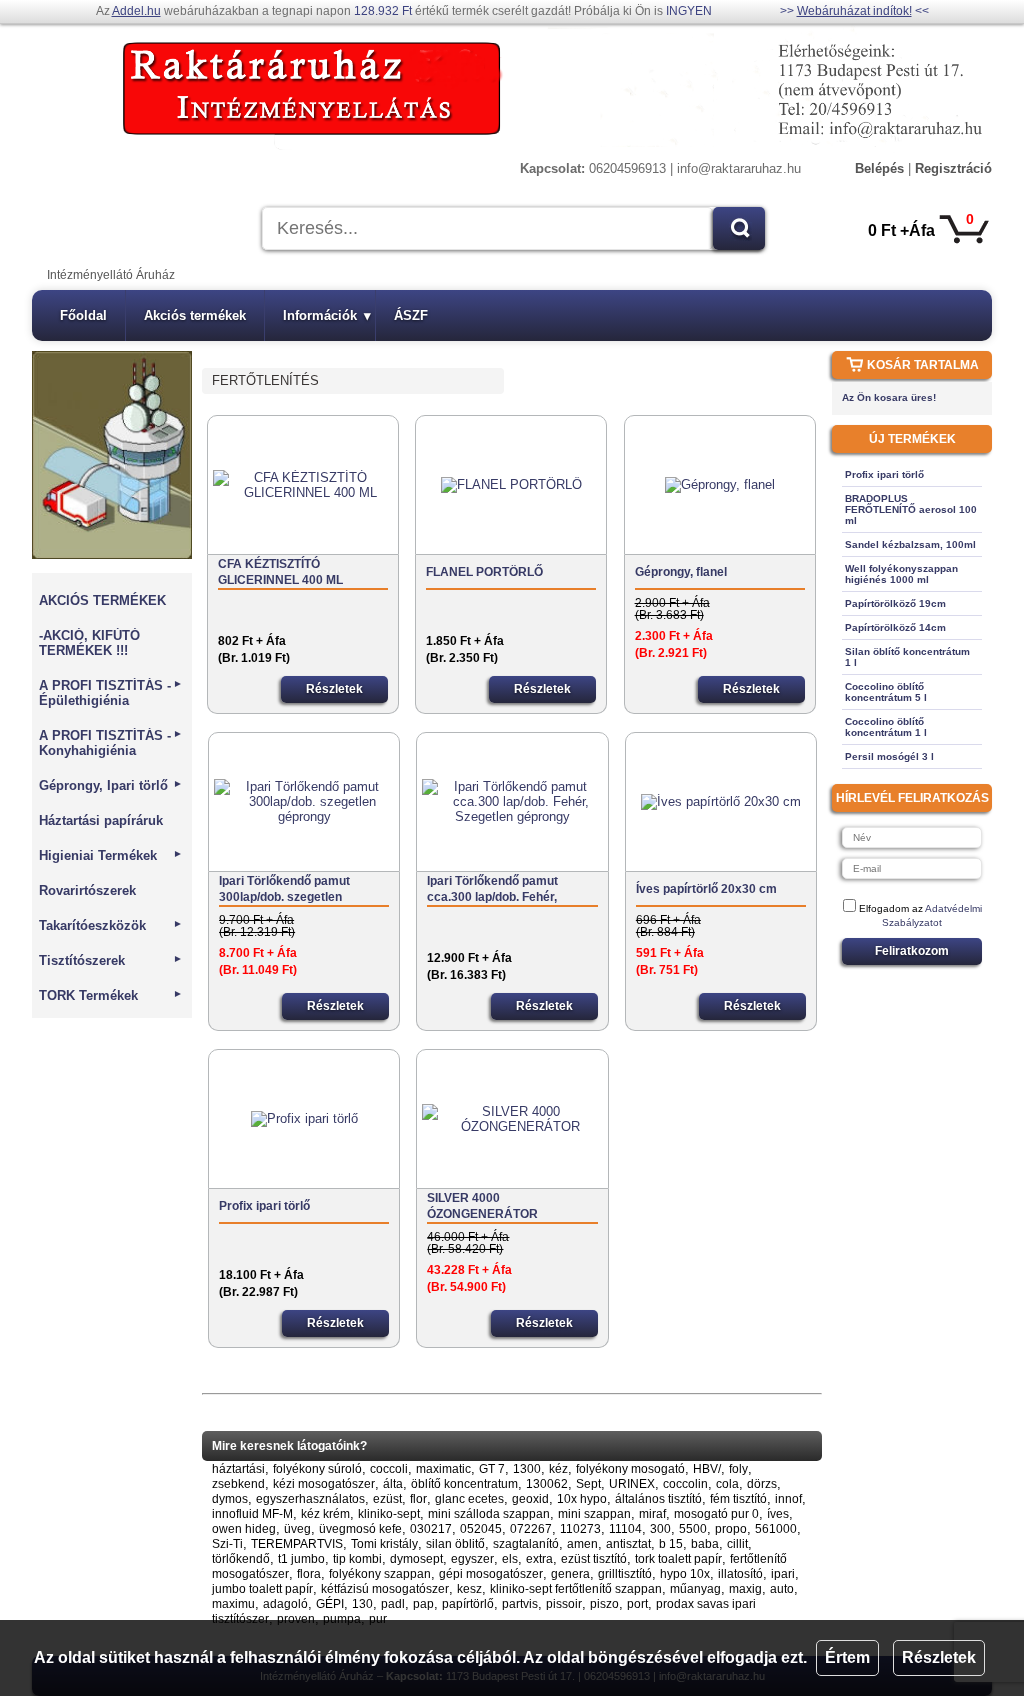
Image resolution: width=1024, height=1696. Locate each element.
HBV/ (707, 1469)
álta (393, 1484)
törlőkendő (241, 1559)
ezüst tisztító (594, 1559)
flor (418, 1499)
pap (423, 1604)
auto (782, 1589)
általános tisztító (658, 1499)
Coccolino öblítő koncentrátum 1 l (886, 727)
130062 (547, 1484)
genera (570, 1574)
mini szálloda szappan (489, 1514)
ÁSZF (411, 315)
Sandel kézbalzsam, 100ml (910, 544)
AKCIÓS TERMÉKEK (102, 600)
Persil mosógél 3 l (889, 756)
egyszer (472, 1559)
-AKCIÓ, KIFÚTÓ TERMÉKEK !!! (89, 643)
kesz (469, 1589)
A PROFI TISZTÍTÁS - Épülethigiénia (111, 693)
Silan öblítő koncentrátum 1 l (907, 657)
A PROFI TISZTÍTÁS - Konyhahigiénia (111, 743)
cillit (737, 1544)
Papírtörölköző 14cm (895, 627)
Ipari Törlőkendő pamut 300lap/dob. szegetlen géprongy (284, 889)
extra (539, 1559)
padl (393, 1604)
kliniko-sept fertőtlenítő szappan (576, 1589)
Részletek (939, 1657)
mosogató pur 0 (716, 1514)
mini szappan (594, 1514)
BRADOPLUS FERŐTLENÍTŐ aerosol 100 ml (911, 509)
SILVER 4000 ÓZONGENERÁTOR (482, 1206)
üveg (297, 1529)
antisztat (628, 1544)
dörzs (762, 1484)
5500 (693, 1529)
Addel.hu (136, 11)
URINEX (632, 1484)
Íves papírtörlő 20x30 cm (706, 889)
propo (731, 1529)
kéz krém (325, 1514)
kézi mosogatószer (324, 1484)
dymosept (416, 1559)
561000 (776, 1529)
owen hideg (244, 1529)
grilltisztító (625, 1574)
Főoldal (83, 315)
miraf (652, 1514)
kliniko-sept (389, 1514)
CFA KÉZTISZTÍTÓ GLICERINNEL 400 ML (280, 572)
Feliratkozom (912, 951)
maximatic (443, 1469)
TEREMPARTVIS (297, 1544)
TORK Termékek (111, 995)
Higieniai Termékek (111, 855)
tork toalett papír (678, 1559)
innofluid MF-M (252, 1514)
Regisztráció (953, 168)
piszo (604, 1604)
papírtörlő (468, 1604)
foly (738, 1469)
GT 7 (492, 1469)
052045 (481, 1529)
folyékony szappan (380, 1574)
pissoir (564, 1604)
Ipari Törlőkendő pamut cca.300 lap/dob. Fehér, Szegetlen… (492, 889)
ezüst (387, 1499)
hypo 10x (685, 1574)
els (510, 1559)
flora (309, 1574)
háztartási (238, 1469)
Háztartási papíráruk (101, 820)
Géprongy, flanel (681, 572)
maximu (233, 1604)
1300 (527, 1469)
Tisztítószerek (111, 960)
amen (582, 1544)
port (637, 1604)
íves (778, 1514)
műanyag (695, 1589)
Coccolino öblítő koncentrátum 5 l (886, 692)
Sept (588, 1484)
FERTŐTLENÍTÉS (265, 380)
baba (705, 1544)
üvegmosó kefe (360, 1529)
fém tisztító (738, 1499)
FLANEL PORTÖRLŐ (484, 572)
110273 (580, 1529)
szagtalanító (526, 1544)
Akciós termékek (195, 315)
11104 (625, 1529)
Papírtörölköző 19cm (895, 603)
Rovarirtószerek (87, 890)
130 (362, 1604)
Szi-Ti (227, 1544)
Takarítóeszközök (111, 925)
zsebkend (238, 1484)
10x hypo (582, 1499)
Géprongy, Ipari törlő (111, 785)
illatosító (740, 1574)
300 (660, 1529)
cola (727, 1484)
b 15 (671, 1544)
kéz (558, 1469)
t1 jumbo (301, 1559)
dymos (230, 1499)
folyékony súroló (317, 1469)
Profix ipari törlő (264, 1206)
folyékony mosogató (630, 1469)
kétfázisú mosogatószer (385, 1589)
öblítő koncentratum (464, 1484)
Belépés (879, 168)
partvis (520, 1604)
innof (788, 1499)
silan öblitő (455, 1544)
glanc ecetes (469, 1499)
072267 (531, 1529)
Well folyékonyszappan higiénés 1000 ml (901, 574)
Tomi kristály (384, 1544)
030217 (431, 1529)
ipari (783, 1574)
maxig (745, 1589)
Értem (847, 1657)
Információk (327, 315)
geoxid (530, 1499)
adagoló (285, 1604)
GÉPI (330, 1604)
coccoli (389, 1469)
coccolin (685, 1484)
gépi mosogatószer (491, 1574)
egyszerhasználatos (310, 1499)
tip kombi (357, 1559)
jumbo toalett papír (262, 1589)
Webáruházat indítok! (854, 11)
